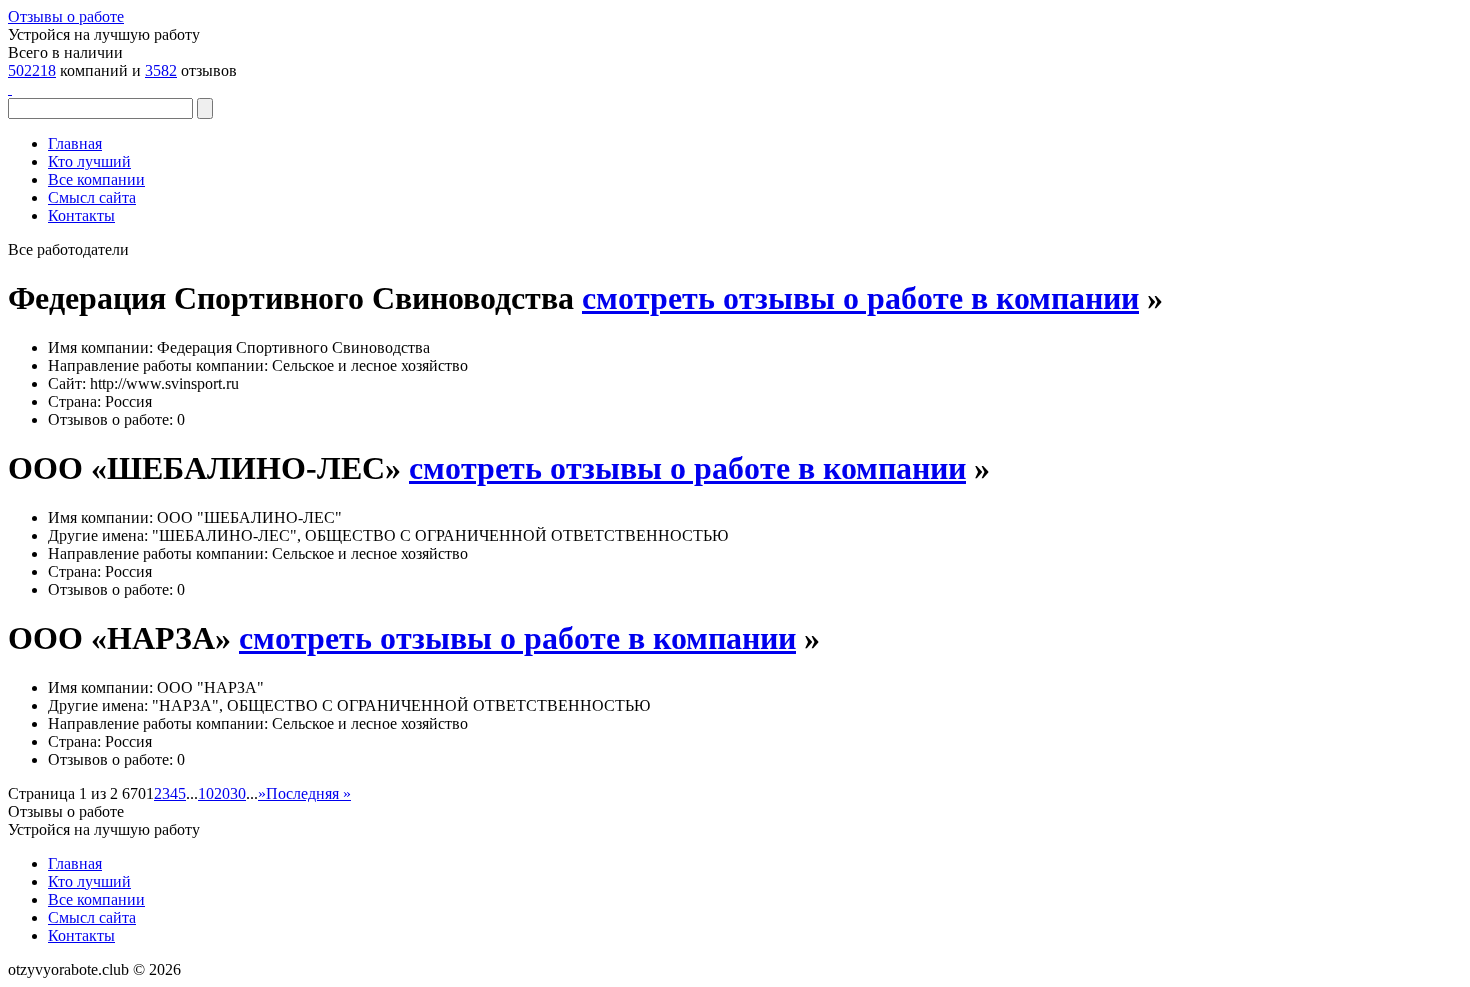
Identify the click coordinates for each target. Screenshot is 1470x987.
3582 (161, 70)
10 (206, 793)
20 (222, 793)
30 (238, 793)
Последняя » (308, 793)
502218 (32, 70)
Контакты (81, 215)
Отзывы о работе (66, 16)
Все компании (96, 179)
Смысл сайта (92, 197)
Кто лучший (89, 161)
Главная (75, 143)
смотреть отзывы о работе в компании (860, 298)
